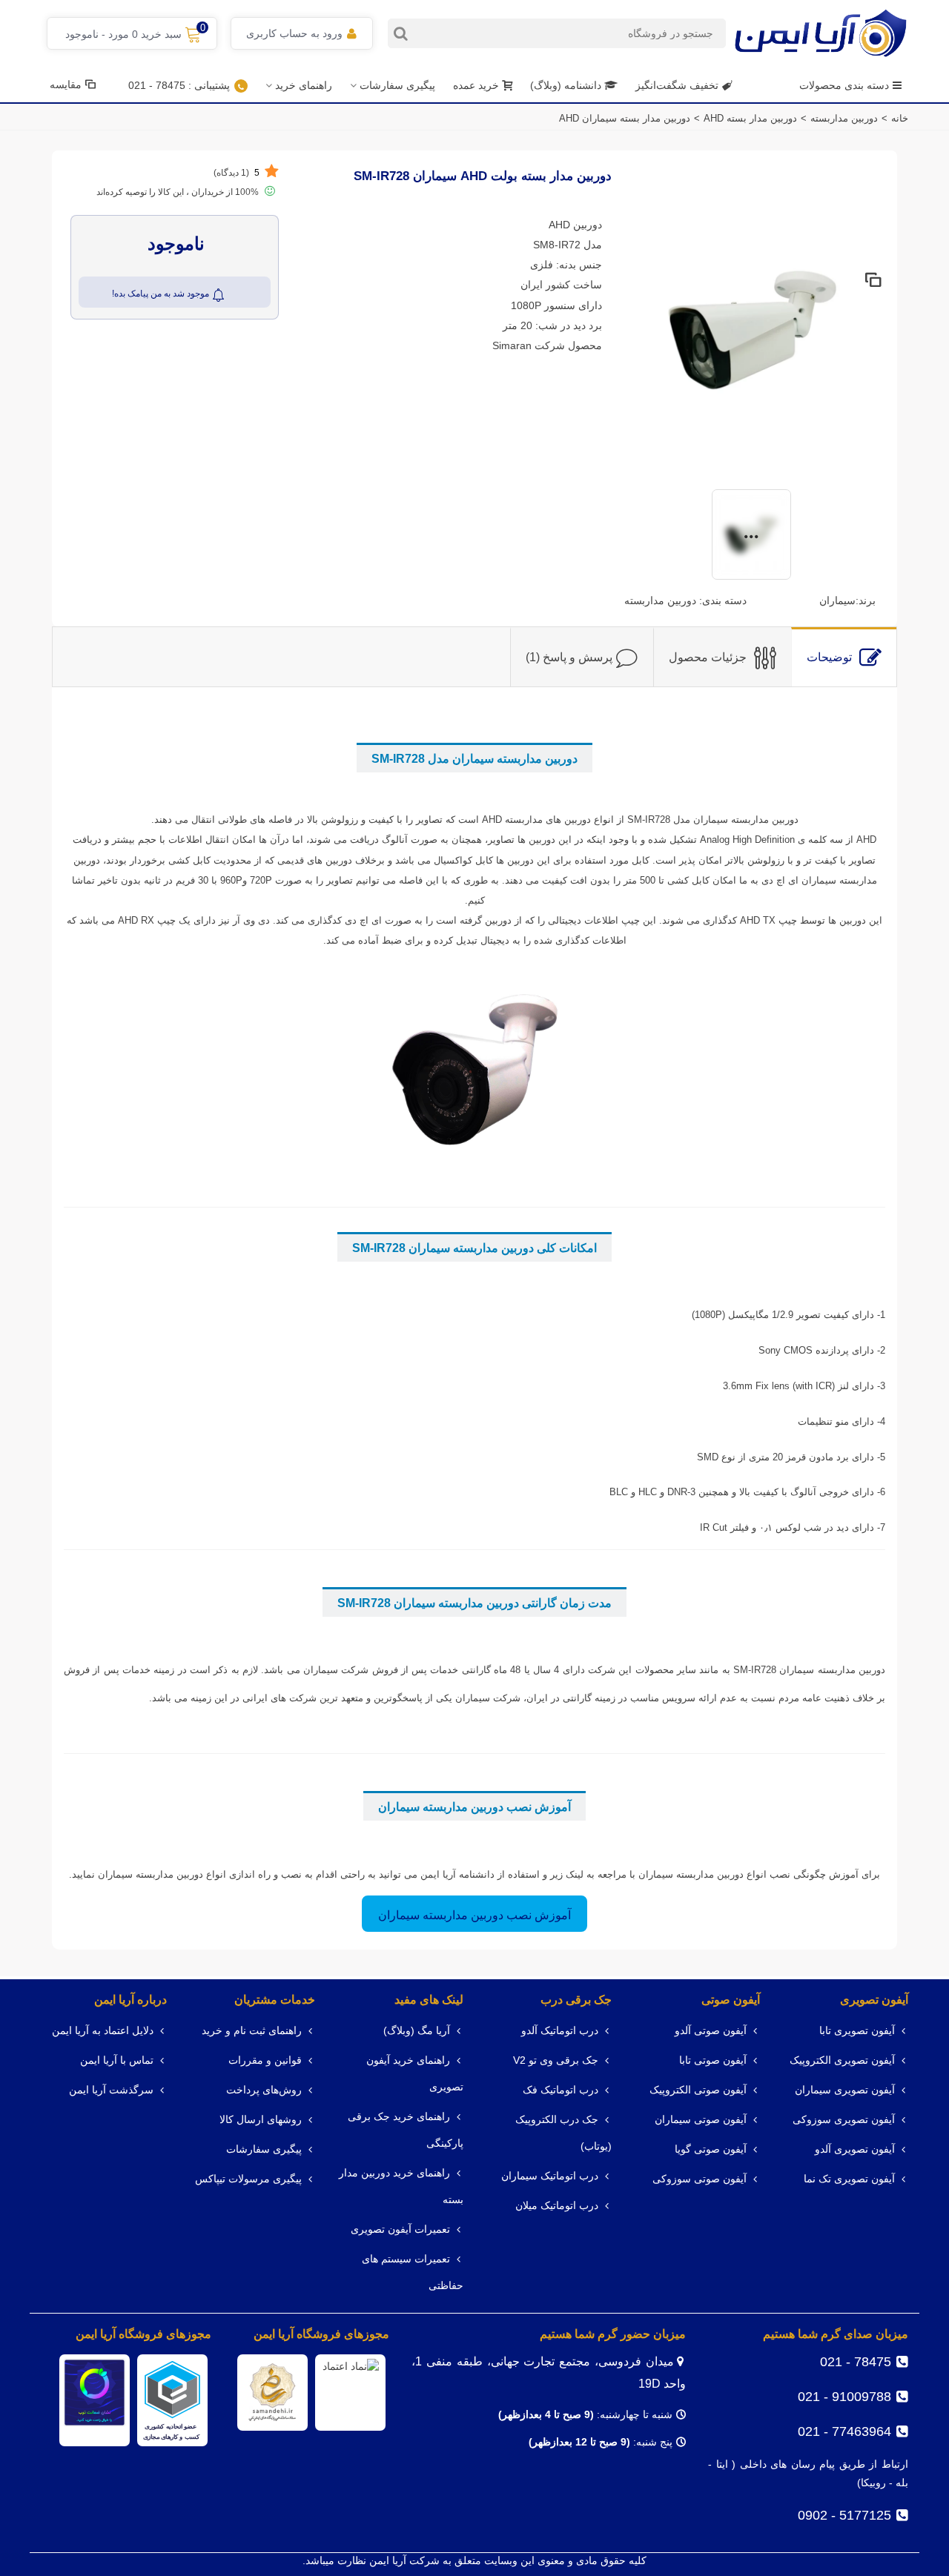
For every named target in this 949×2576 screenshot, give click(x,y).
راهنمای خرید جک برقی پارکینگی (406, 2130)
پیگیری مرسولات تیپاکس (248, 2179)
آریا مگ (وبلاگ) (417, 2031)
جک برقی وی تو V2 (556, 2060)
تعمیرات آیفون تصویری (400, 2229)
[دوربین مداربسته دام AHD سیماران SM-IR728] (751, 328)
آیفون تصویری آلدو (855, 2149)
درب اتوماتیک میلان (557, 2206)
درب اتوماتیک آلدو (560, 2031)
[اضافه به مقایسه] (872, 281)
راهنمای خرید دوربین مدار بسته (401, 2186)
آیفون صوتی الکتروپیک (698, 2090)
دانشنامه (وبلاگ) (567, 85)
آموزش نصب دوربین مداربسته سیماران (474, 1915)
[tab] (844, 657)
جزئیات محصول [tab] (708, 657)
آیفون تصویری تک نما (849, 2179)
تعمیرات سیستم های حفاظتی (413, 2272)
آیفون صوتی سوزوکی (700, 2179)
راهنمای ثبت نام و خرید (252, 2031)
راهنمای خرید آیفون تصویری (415, 2074)
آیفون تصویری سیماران (845, 2090)
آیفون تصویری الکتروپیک (842, 2060)
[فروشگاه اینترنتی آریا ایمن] (821, 33)
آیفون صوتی (731, 2000)
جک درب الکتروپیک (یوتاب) (563, 2133)
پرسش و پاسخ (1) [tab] (569, 657)
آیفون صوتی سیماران (701, 2120)
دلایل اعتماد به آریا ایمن (103, 2031)
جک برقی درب (576, 2000)
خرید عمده (476, 85)
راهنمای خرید (304, 85)
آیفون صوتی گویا (711, 2149)
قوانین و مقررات (265, 2060)
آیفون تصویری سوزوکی (844, 2120)
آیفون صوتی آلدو (711, 2031)
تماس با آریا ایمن (117, 2060)
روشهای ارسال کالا (261, 2120)
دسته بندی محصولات (844, 85)
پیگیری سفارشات (397, 85)
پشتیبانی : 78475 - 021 (179, 85)
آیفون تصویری (874, 2000)
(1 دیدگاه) (237, 173)
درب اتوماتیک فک (561, 2090)
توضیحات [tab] (829, 657)
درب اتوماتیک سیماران (550, 2176)
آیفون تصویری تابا (857, 2031)
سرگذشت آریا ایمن (111, 2090)
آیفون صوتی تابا (713, 2060)
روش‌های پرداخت (264, 2090)
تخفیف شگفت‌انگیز (677, 85)
